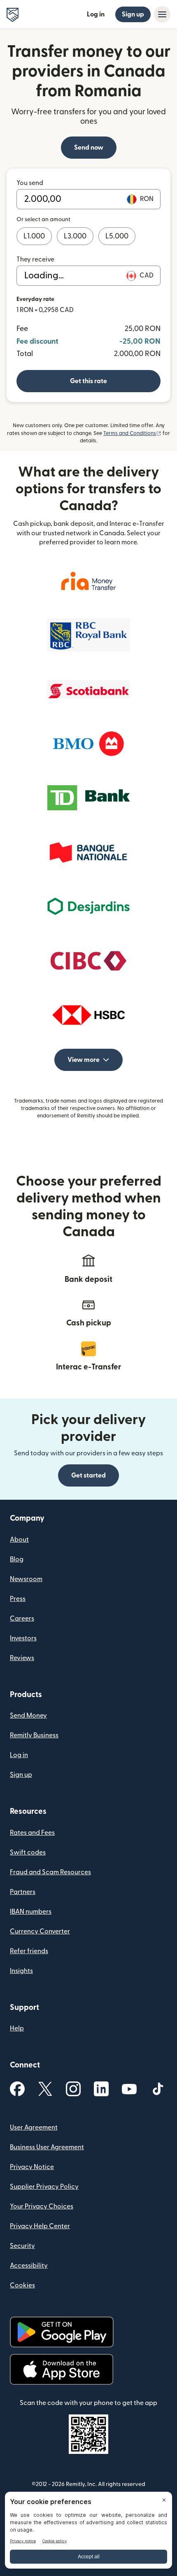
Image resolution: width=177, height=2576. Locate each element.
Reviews (22, 1658)
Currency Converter (40, 1931)
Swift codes (28, 1852)
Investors (23, 1638)
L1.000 (34, 236)
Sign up (133, 14)
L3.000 (75, 236)
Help (17, 2028)
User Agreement (34, 2127)
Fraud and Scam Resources (50, 1872)
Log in (96, 14)
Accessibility (29, 2266)
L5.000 (117, 236)
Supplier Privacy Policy (44, 2187)
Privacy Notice (32, 2167)
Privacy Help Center (40, 2226)
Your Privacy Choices (42, 2206)
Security (22, 2246)
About (19, 1540)
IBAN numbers (31, 1912)
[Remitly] (13, 15)
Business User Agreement (47, 2147)
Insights (21, 1971)
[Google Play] (62, 2332)
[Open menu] (162, 14)
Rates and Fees (32, 1833)
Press (18, 1599)
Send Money (28, 1716)
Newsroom (26, 1579)
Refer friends (29, 1951)
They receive (35, 259)
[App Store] (62, 2369)
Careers (22, 1619)
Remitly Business (34, 1735)
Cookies (22, 2285)
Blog (17, 1559)
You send (30, 183)
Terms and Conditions (132, 433)
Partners (23, 1892)
